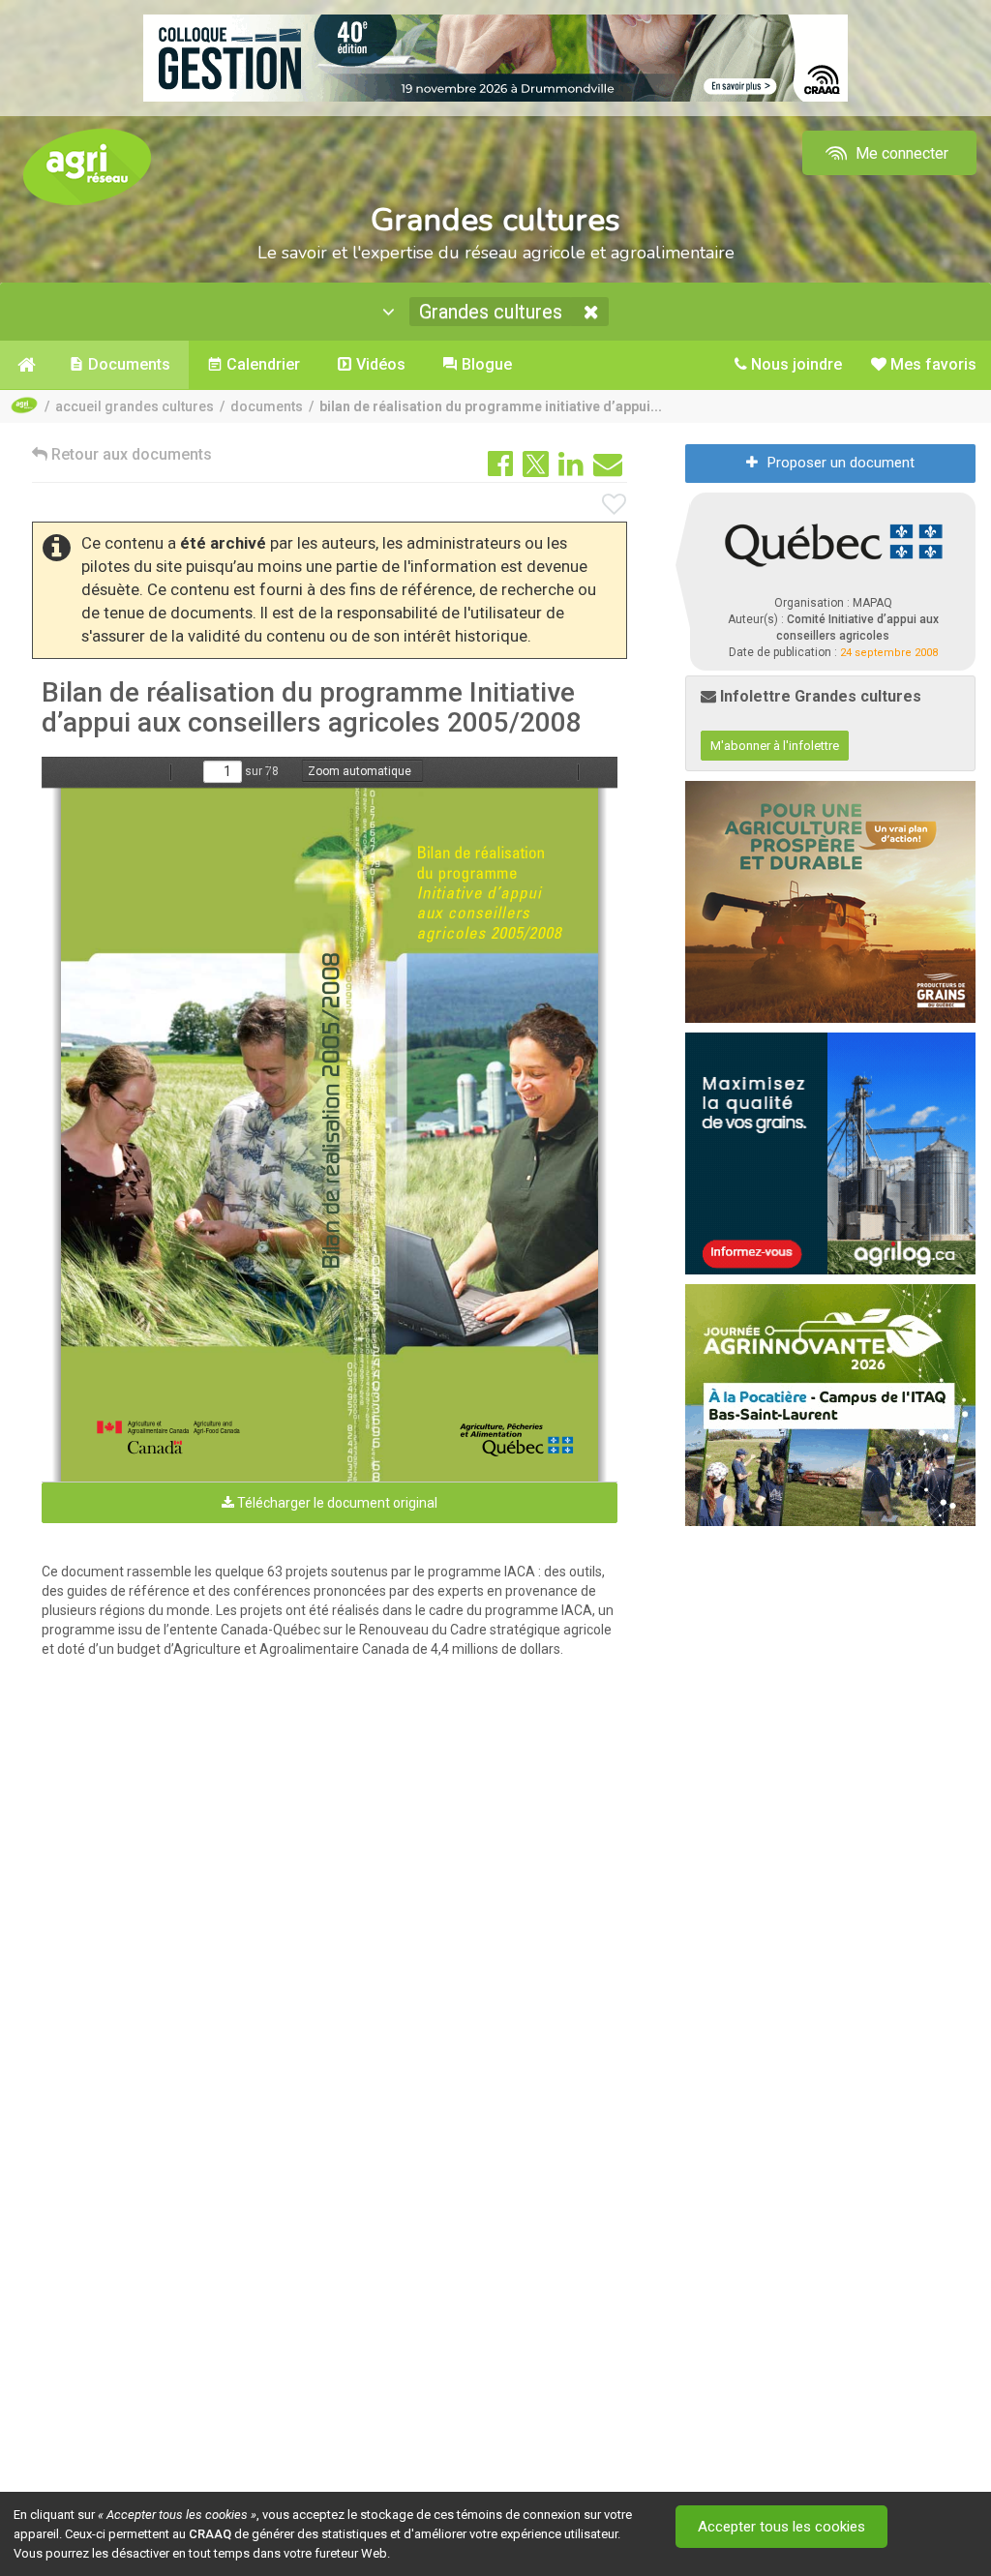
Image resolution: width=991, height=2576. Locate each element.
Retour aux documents (130, 454)
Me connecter (900, 153)
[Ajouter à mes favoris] (615, 505)
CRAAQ (210, 2534)
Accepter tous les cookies (781, 2527)
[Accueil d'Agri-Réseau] (87, 166)
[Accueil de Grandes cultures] (25, 365)
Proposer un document (841, 463)
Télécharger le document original (336, 1503)
